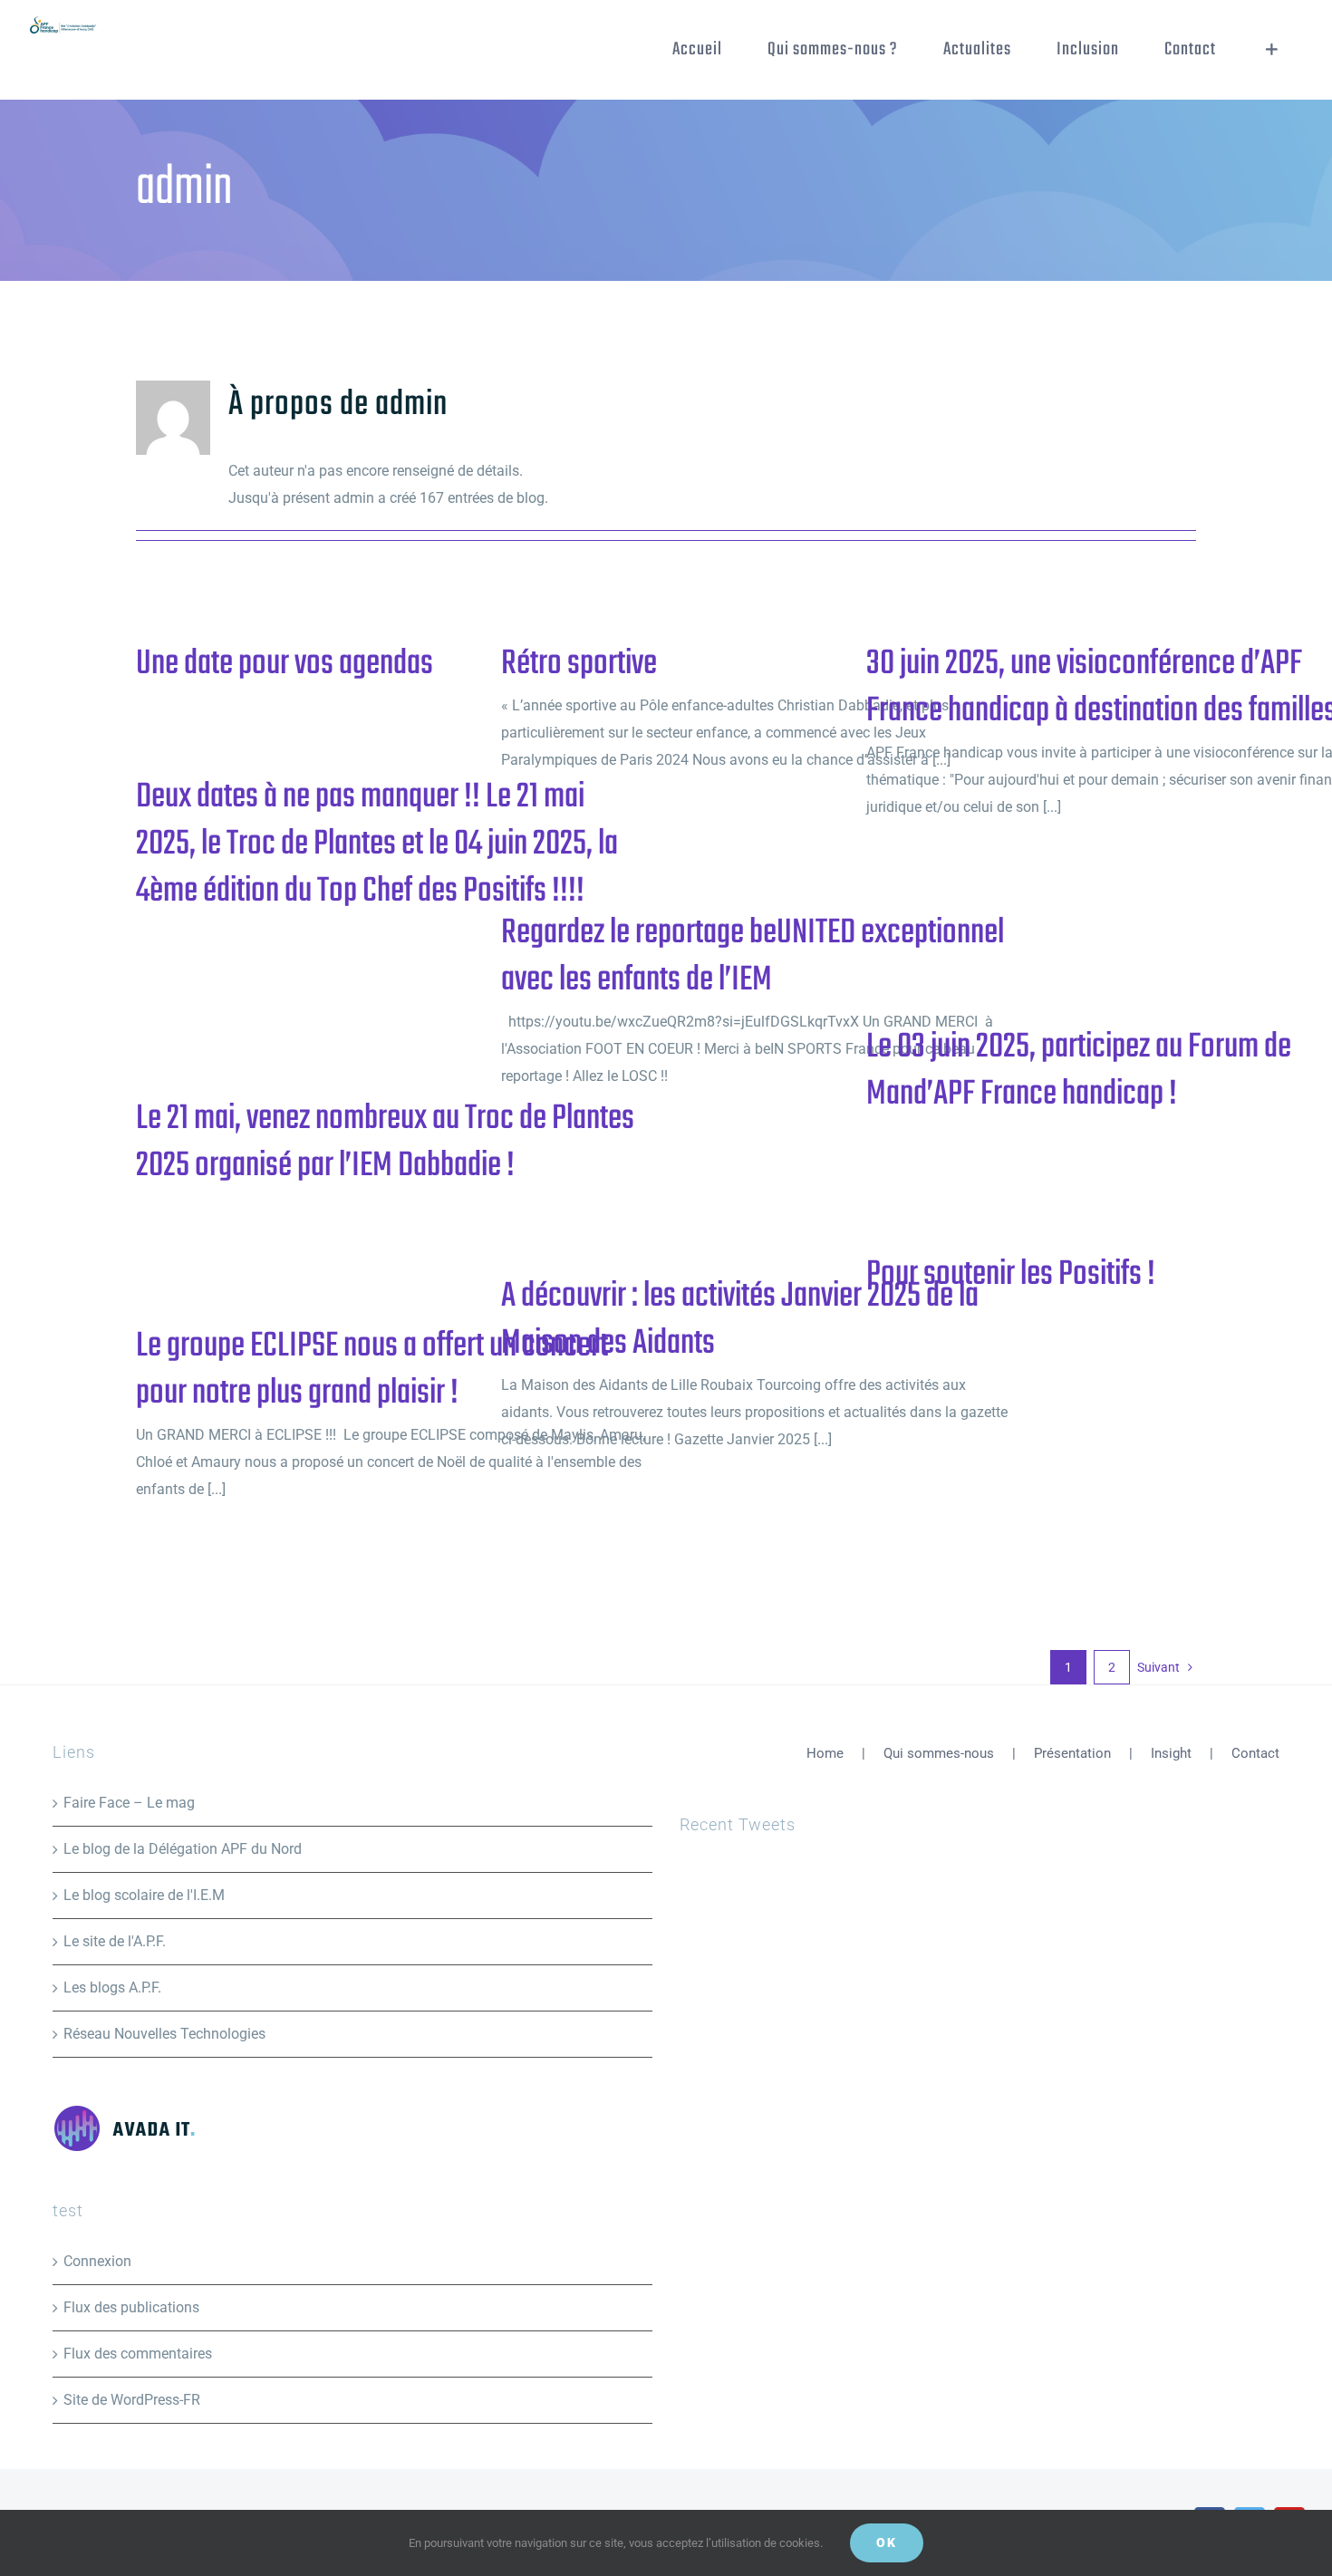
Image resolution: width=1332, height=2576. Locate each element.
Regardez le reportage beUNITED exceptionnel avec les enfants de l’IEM (753, 957)
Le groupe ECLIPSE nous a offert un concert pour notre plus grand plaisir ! (372, 1370)
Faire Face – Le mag (129, 1803)
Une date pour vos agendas (285, 664)
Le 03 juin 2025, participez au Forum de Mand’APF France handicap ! (1079, 1071)
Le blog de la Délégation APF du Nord (183, 1849)
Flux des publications (131, 2307)
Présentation (1072, 1753)
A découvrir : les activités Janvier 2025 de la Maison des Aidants (740, 1320)
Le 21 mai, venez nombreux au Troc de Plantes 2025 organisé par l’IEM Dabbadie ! (385, 1143)
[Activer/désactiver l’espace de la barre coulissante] (1272, 50)
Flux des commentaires (138, 2354)
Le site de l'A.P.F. (115, 1941)
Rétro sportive (579, 664)
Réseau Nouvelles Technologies (164, 2034)
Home (825, 1753)
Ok (887, 2542)
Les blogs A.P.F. (112, 1987)
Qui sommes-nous (939, 1753)
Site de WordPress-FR (132, 2400)
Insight (1171, 1753)
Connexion (97, 2261)
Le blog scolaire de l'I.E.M (144, 1895)
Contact (1255, 1753)
